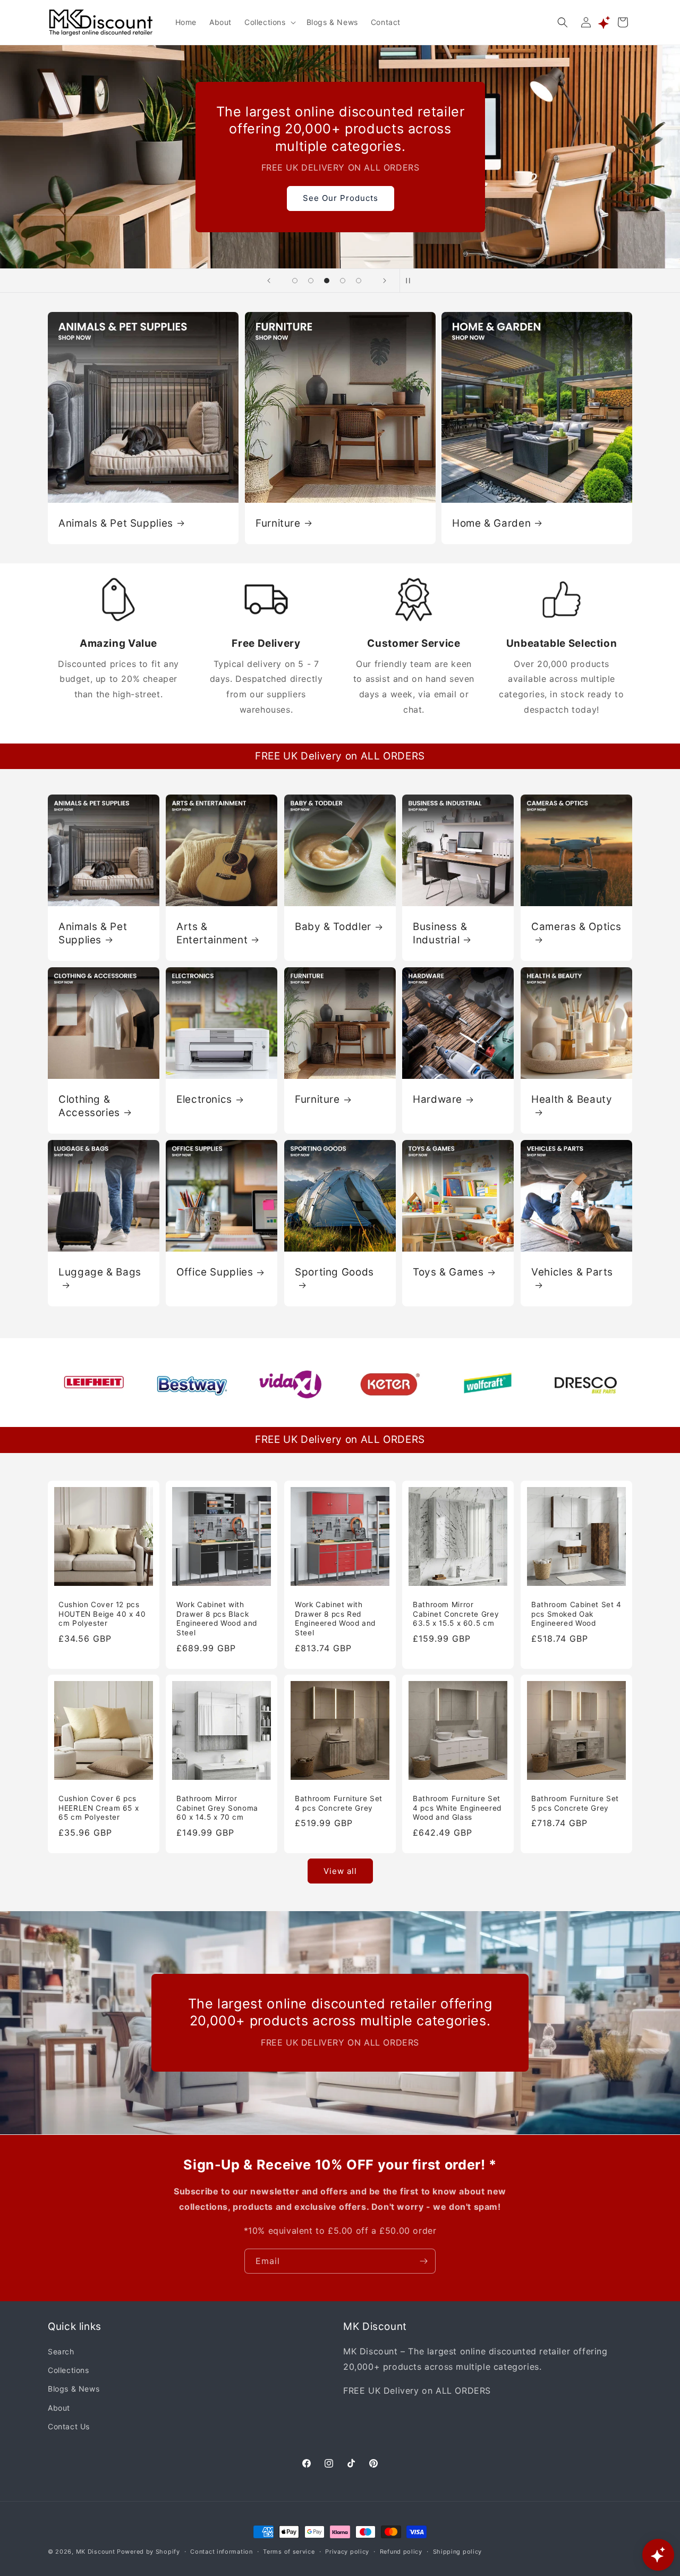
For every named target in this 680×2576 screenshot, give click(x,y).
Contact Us (69, 2426)
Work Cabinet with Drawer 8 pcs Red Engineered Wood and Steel (335, 1619)
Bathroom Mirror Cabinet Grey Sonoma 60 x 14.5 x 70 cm (217, 1808)
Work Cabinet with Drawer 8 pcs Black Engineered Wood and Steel (217, 1619)
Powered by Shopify (148, 2552)
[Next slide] (385, 281)
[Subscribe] (423, 2261)
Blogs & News (74, 2389)
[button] (269, 22)
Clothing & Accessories (89, 1106)
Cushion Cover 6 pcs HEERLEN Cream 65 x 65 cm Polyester (99, 1808)
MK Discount (96, 2552)
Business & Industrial (440, 933)
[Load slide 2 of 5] (311, 281)
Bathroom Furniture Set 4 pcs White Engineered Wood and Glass (457, 1808)
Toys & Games (448, 1272)
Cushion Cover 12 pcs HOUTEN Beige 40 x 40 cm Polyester (102, 1614)
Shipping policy (458, 2551)
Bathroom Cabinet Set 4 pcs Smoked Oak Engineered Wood (576, 1614)
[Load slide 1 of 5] (295, 281)
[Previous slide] (269, 281)
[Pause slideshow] (411, 281)
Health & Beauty (572, 1099)
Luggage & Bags (100, 1272)
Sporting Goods (334, 1272)
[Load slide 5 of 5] (359, 281)
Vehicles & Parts (572, 1272)
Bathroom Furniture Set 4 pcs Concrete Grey (339, 1804)
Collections (69, 2371)
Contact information (221, 2551)
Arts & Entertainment (212, 933)
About (59, 2408)
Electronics (204, 1099)
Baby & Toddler (333, 927)
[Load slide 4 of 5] (343, 281)
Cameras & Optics (576, 927)
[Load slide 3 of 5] (327, 281)
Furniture (278, 523)
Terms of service (289, 2551)
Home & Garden (491, 523)
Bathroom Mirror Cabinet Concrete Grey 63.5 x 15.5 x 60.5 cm (456, 1614)
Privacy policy (347, 2551)
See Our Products (340, 198)
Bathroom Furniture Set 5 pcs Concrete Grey (575, 1804)
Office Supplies (215, 1272)
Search (61, 2352)
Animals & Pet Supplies (116, 523)
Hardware (437, 1099)
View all (340, 1871)
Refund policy (401, 2551)
